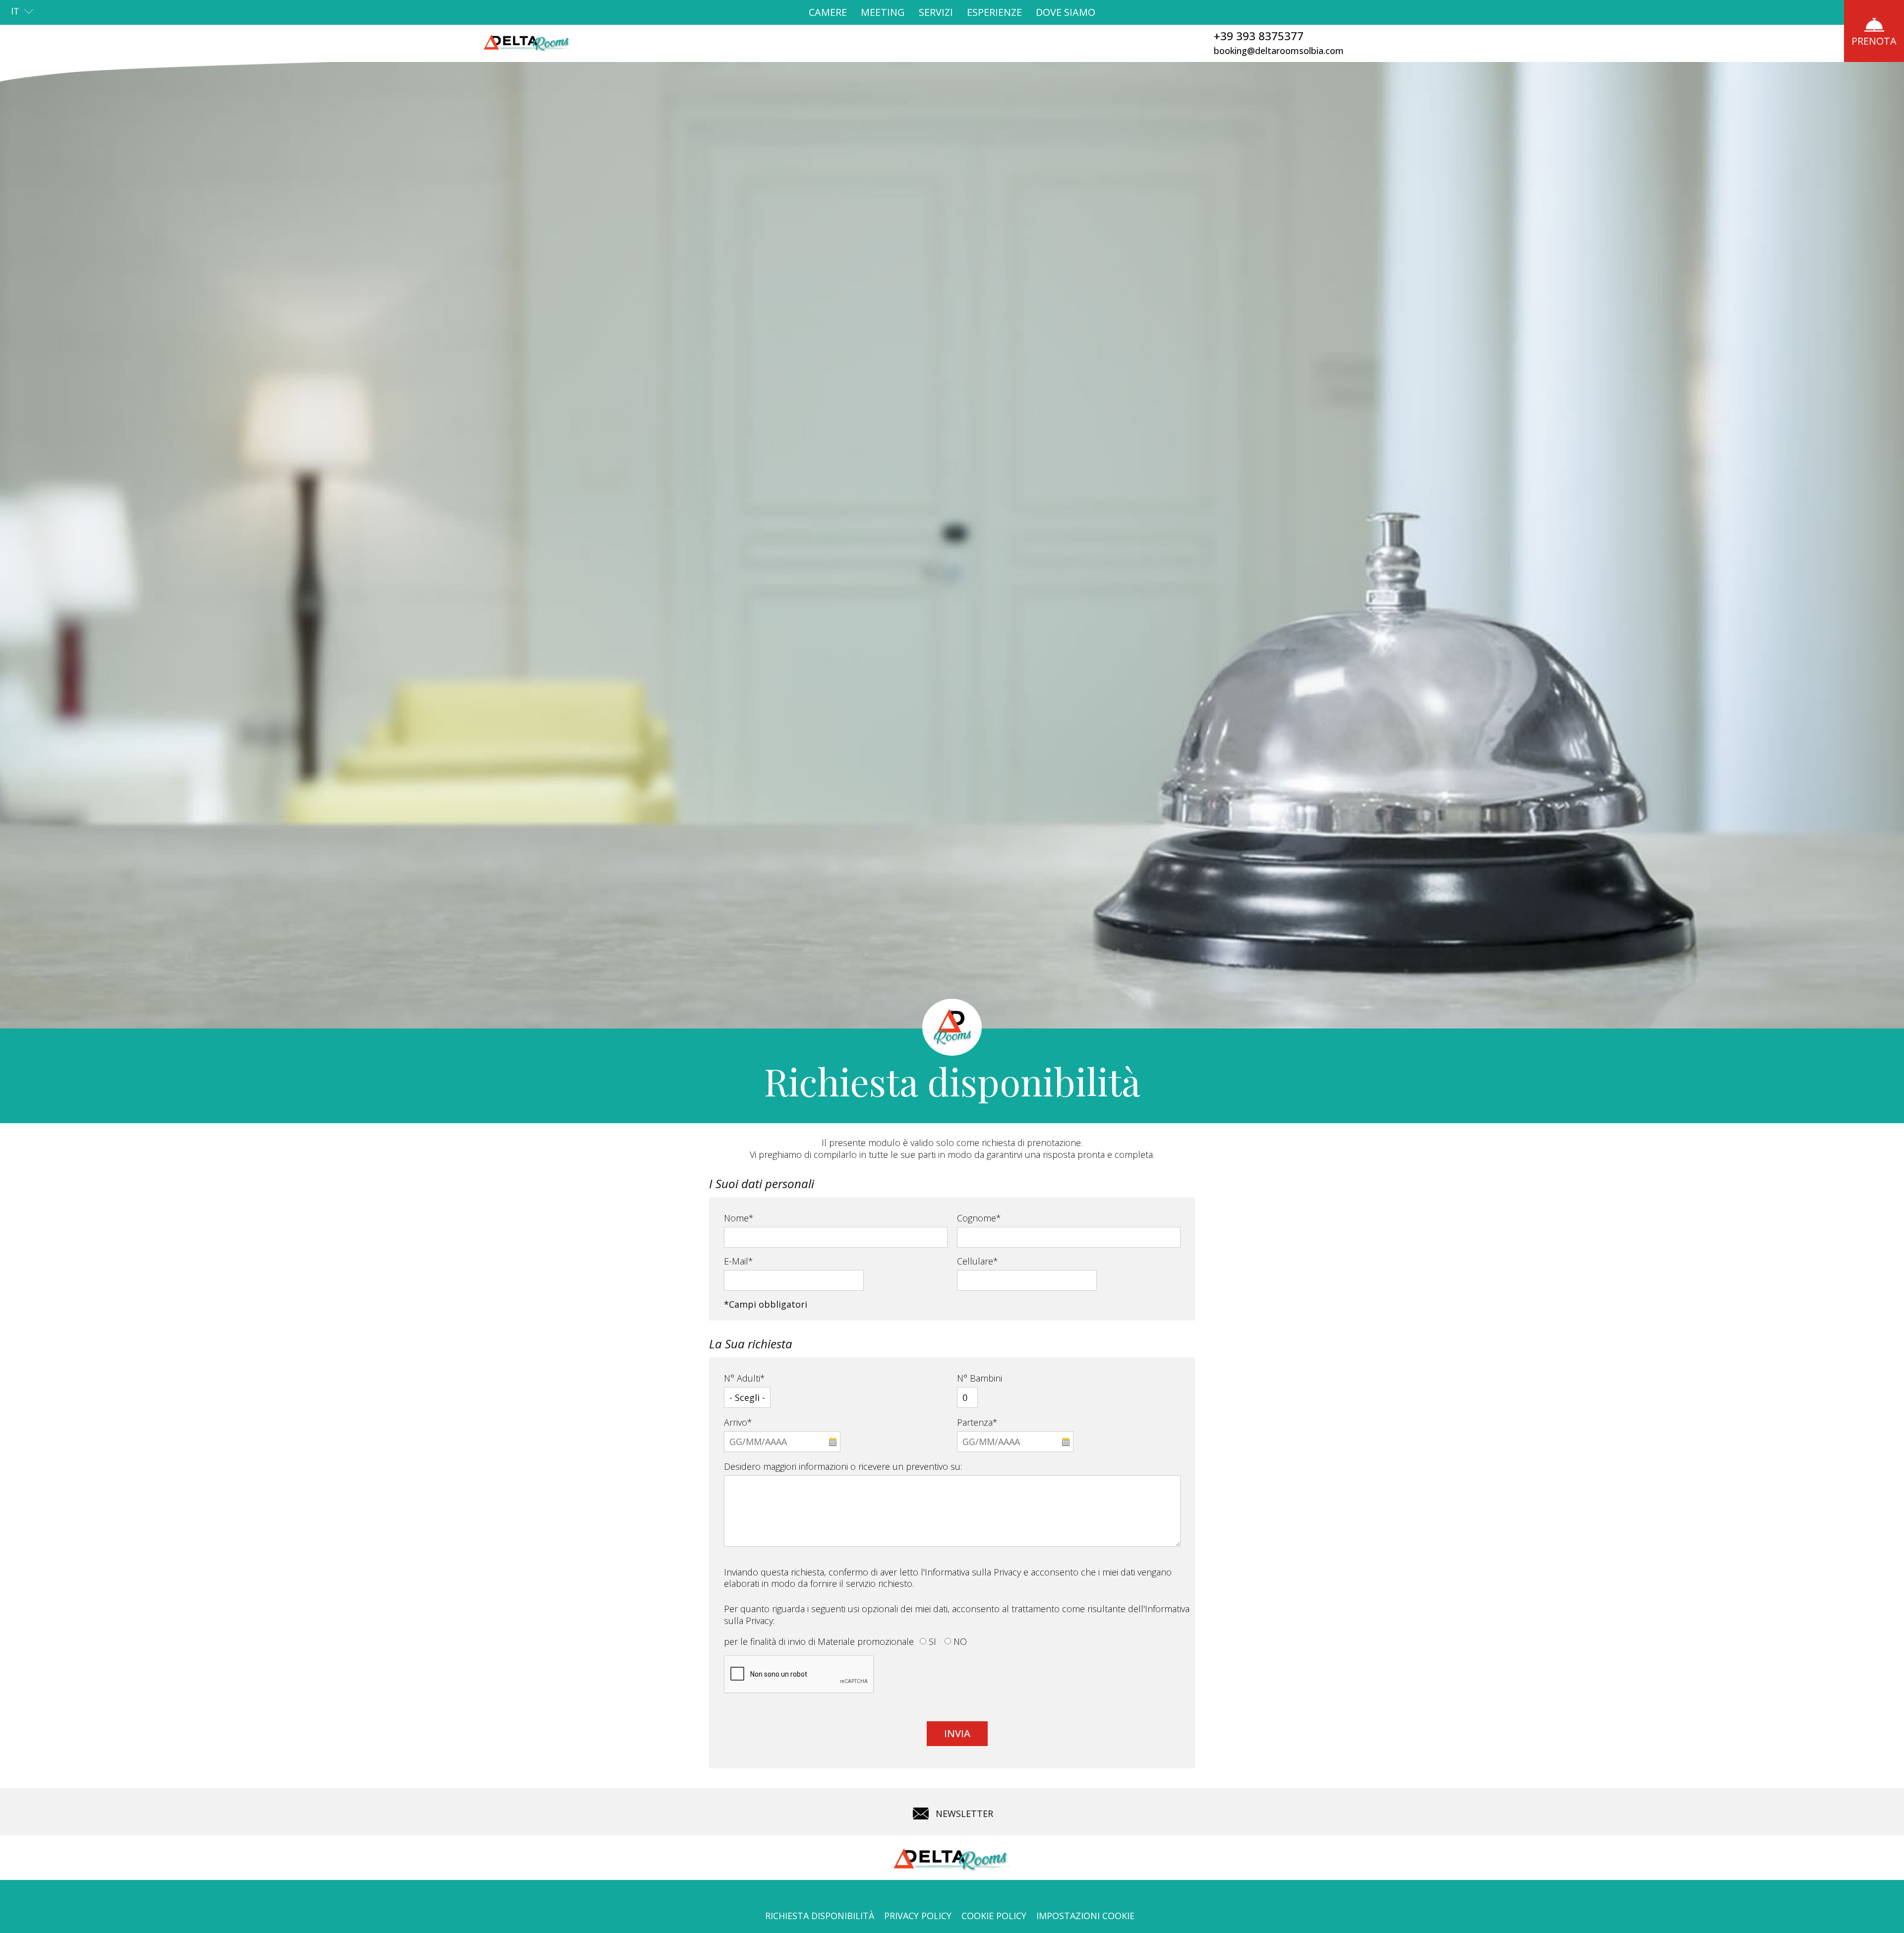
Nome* (739, 1218)
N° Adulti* (744, 1378)
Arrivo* (738, 1422)
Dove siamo (1066, 12)
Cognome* (979, 1218)
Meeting (883, 12)
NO (960, 1641)
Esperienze (994, 12)
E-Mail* (739, 1261)
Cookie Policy (994, 1916)
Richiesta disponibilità (820, 1916)
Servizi (936, 12)
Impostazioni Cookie (1085, 1916)
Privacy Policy (918, 1916)
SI (932, 1641)
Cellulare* (978, 1261)
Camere (828, 12)
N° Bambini (980, 1378)
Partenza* (977, 1422)
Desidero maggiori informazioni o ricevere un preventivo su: (843, 1466)
